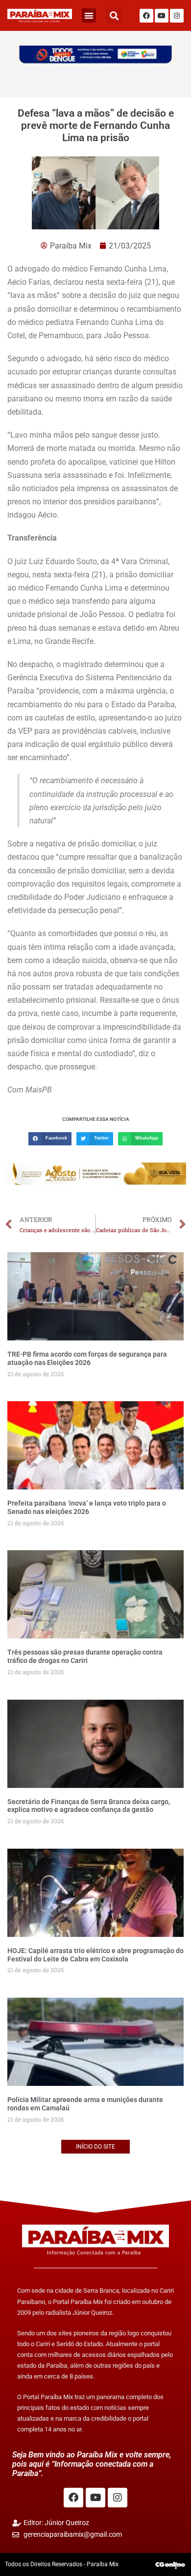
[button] (89, 15)
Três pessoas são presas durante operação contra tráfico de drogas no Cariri (85, 1656)
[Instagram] (177, 16)
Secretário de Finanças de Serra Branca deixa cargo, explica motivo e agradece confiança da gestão (89, 1806)
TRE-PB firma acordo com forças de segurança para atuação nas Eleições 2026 (87, 1358)
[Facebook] (146, 16)
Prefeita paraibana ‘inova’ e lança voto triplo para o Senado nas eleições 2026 (87, 1507)
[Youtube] (162, 16)
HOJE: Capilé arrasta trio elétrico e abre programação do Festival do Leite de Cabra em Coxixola (95, 1955)
